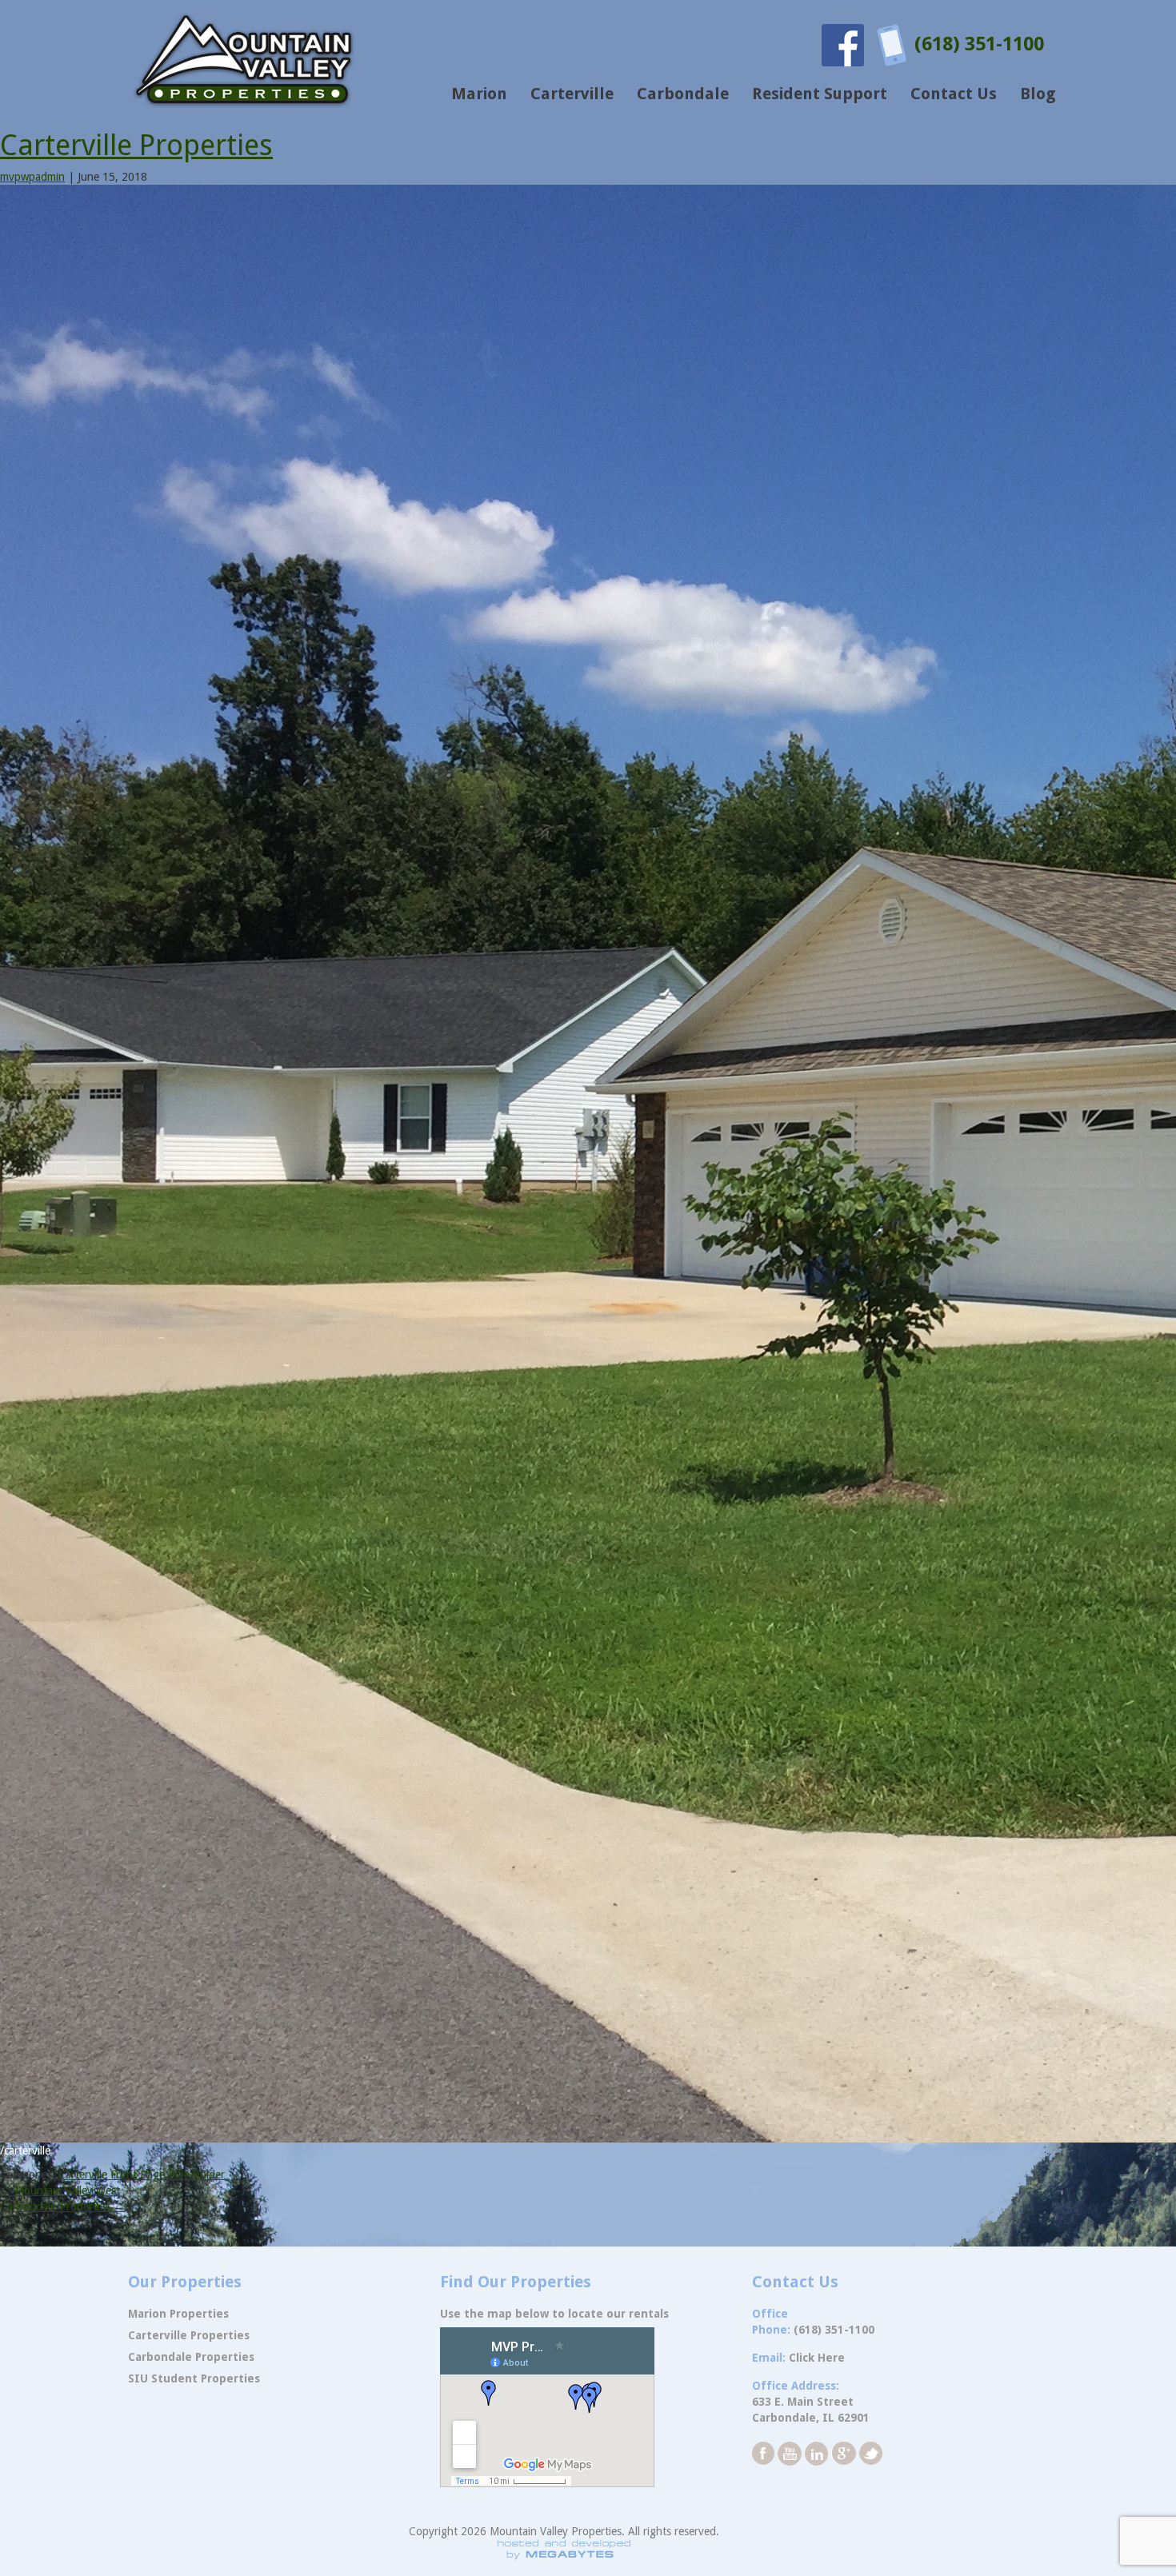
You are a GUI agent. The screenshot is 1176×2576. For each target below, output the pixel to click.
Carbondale (683, 94)
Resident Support (820, 94)
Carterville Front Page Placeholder (142, 2175)
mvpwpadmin (32, 177)
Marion (479, 94)
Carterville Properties (136, 145)
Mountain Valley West (60, 2191)
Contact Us (954, 94)
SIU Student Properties (194, 2378)
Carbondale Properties (62, 2207)
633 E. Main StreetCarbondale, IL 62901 (811, 2410)
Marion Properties (178, 2314)
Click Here (817, 2358)
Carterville (572, 94)
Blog (1038, 94)
